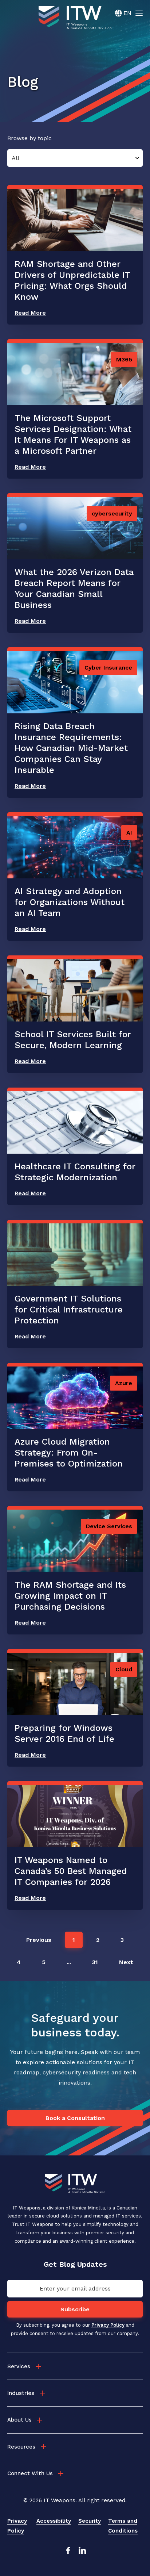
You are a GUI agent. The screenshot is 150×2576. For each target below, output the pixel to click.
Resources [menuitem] (21, 2447)
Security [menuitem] (90, 2521)
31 (95, 1962)
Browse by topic (29, 138)
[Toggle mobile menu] (139, 13)
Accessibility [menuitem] (54, 2521)
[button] (39, 1940)
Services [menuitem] (19, 2366)
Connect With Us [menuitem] (30, 2473)
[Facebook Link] (68, 2552)
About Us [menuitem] (19, 2420)
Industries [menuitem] (21, 2393)
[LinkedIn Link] (82, 2552)
